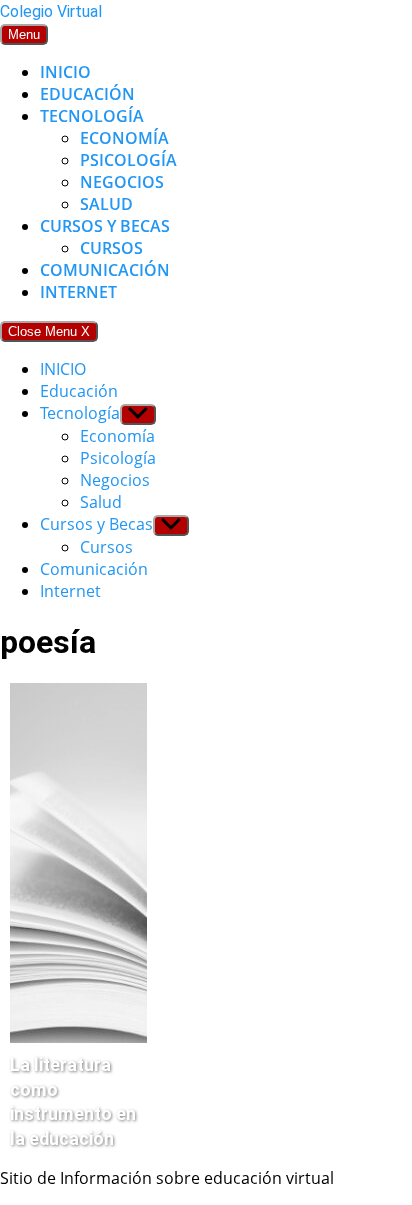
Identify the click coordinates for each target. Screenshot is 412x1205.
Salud (106, 204)
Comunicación (105, 270)
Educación (87, 94)
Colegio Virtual (51, 11)
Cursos (111, 248)
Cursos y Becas (105, 226)
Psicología (128, 160)
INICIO (65, 72)
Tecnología (92, 116)
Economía (124, 138)
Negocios (122, 182)
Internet (78, 292)
